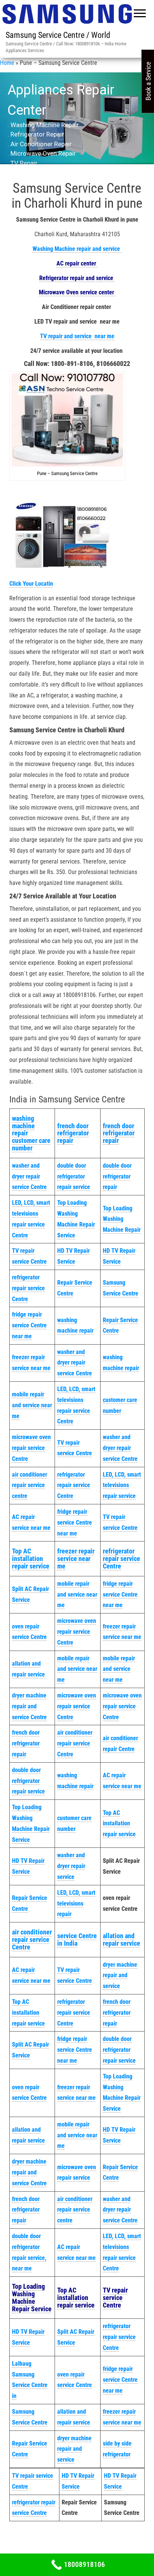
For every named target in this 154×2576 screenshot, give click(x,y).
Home (7, 63)
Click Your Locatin (31, 584)
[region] (77, 124)
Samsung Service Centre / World (58, 35)
